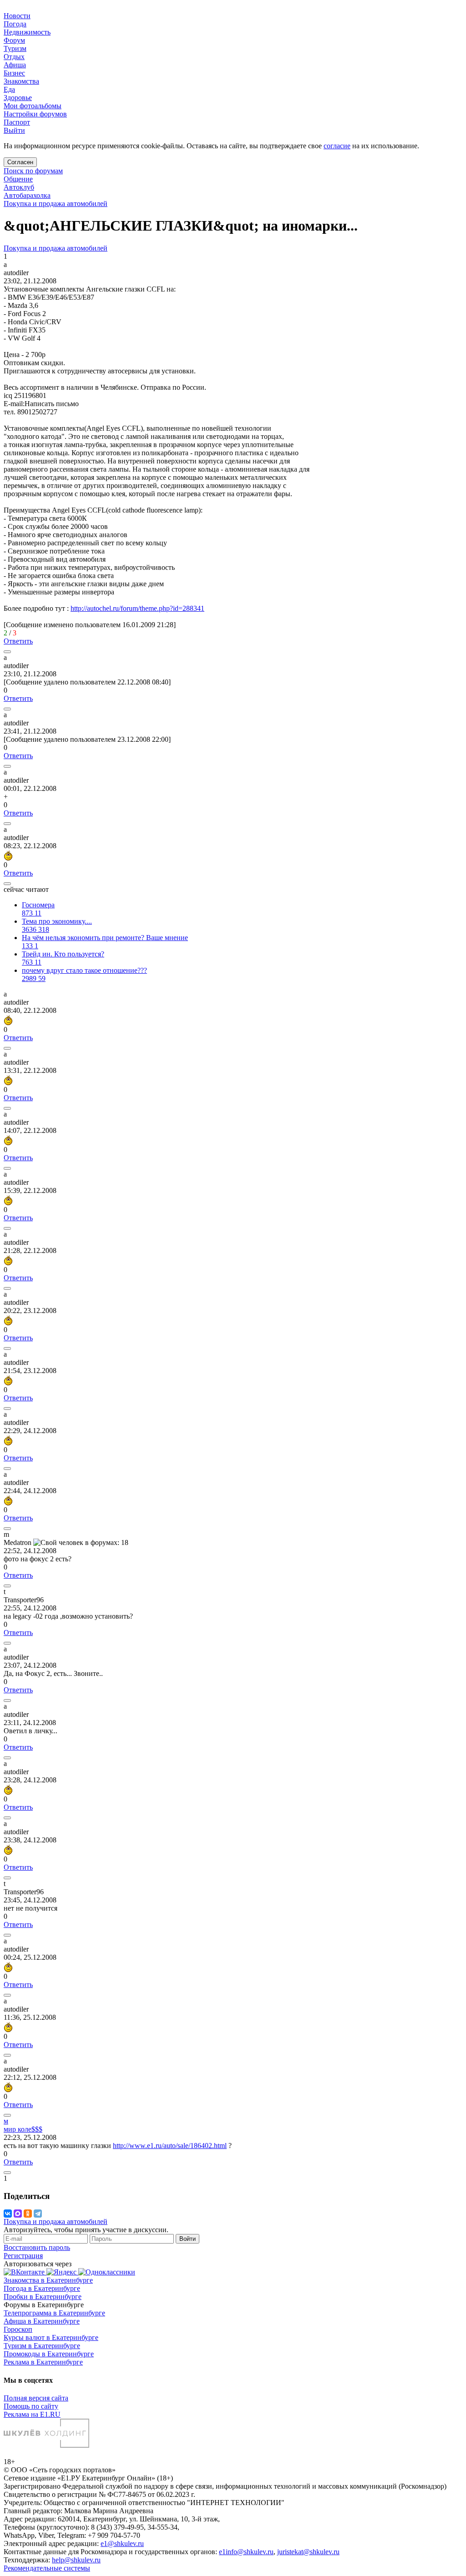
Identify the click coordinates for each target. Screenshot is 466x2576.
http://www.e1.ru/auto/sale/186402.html (170, 2146)
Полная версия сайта (36, 2398)
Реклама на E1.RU (32, 2414)
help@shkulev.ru (76, 2560)
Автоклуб (19, 187)
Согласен (20, 162)
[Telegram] (38, 2214)
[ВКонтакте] (8, 2214)
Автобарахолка (27, 195)
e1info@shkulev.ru (246, 2552)
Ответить (18, 641)
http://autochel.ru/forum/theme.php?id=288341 (137, 608)
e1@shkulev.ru (122, 2543)
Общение (18, 179)
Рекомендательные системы (47, 2568)
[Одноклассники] (28, 2214)
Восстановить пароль (37, 2247)
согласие (337, 146)
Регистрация (23, 2256)
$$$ (23, 2129)
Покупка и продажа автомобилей (56, 204)
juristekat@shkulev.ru (308, 2552)
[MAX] (18, 2214)
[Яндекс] (62, 2272)
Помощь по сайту (31, 2406)
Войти (187, 2239)
